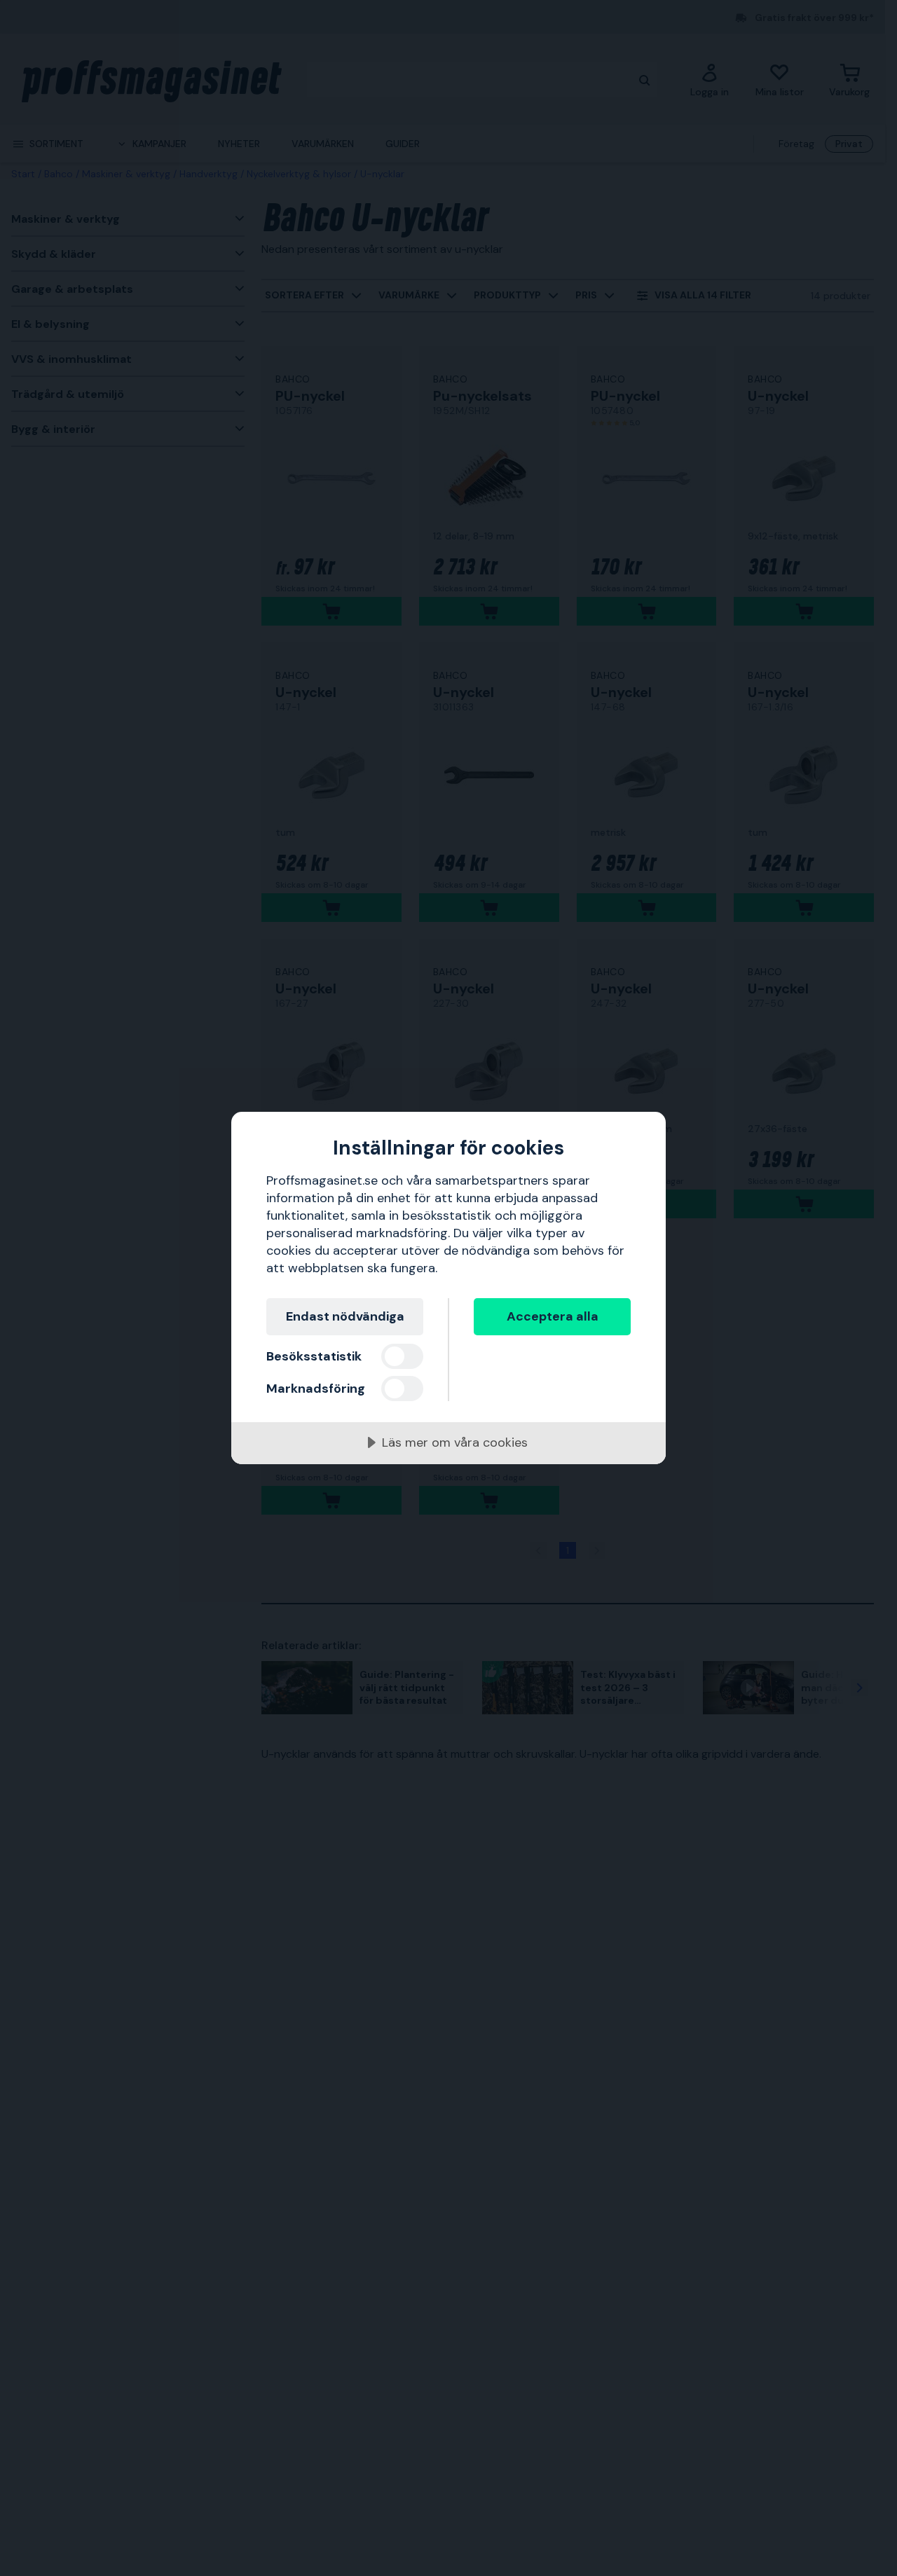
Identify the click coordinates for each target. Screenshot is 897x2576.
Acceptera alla (553, 1316)
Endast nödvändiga (345, 1316)
